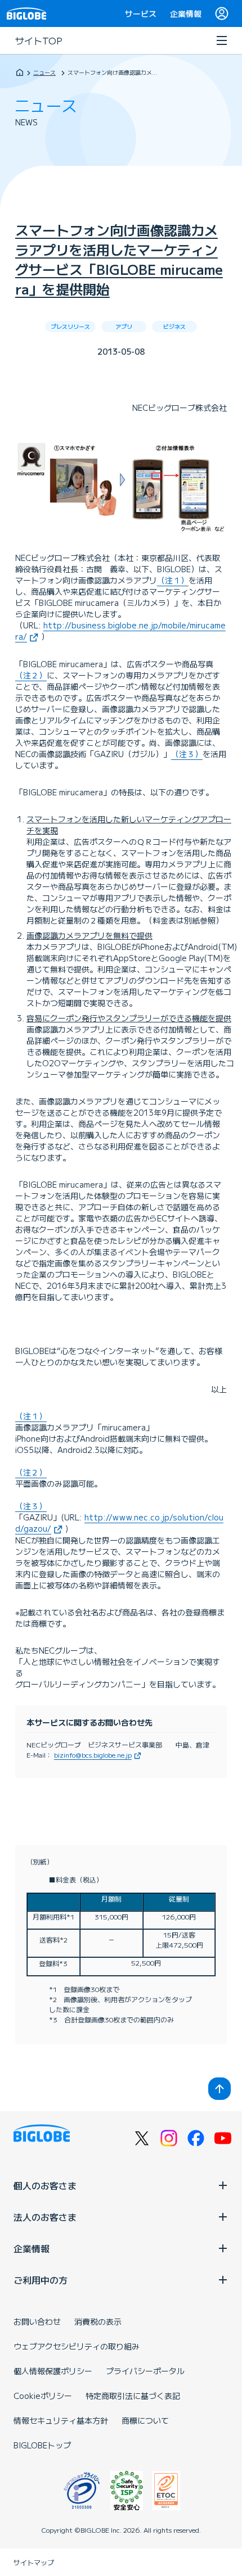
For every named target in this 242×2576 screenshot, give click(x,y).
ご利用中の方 (41, 2280)
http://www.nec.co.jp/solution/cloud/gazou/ (119, 1523)
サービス (141, 13)
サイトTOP (39, 40)
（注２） (31, 675)
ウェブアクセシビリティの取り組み (77, 2346)
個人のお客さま (45, 2185)
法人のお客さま (45, 2217)
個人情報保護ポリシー (53, 2371)
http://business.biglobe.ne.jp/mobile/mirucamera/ (120, 631)
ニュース (44, 72)
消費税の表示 (98, 2321)
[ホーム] (20, 72)
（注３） (187, 754)
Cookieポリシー (43, 2396)
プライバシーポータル (145, 2371)
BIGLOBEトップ (42, 2445)
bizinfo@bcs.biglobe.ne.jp (93, 1755)
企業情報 (186, 13)
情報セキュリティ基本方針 (61, 2420)
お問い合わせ (37, 2321)
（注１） (173, 580)
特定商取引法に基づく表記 (133, 2396)
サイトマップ (34, 2562)
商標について (145, 2420)
